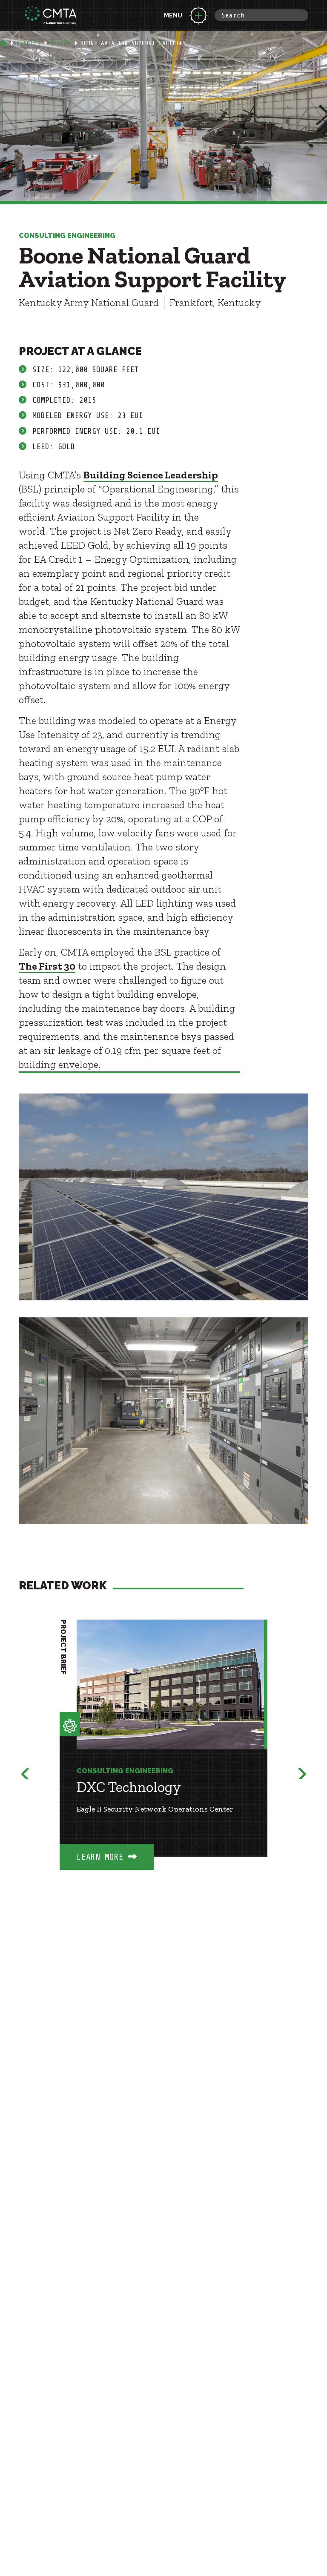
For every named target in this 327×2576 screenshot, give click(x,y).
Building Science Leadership (151, 475)
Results (29, 43)
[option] (163, 1757)
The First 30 (47, 966)
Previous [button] (26, 1772)
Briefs (60, 43)
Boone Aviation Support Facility (133, 43)
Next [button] (301, 1772)
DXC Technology (129, 1787)
